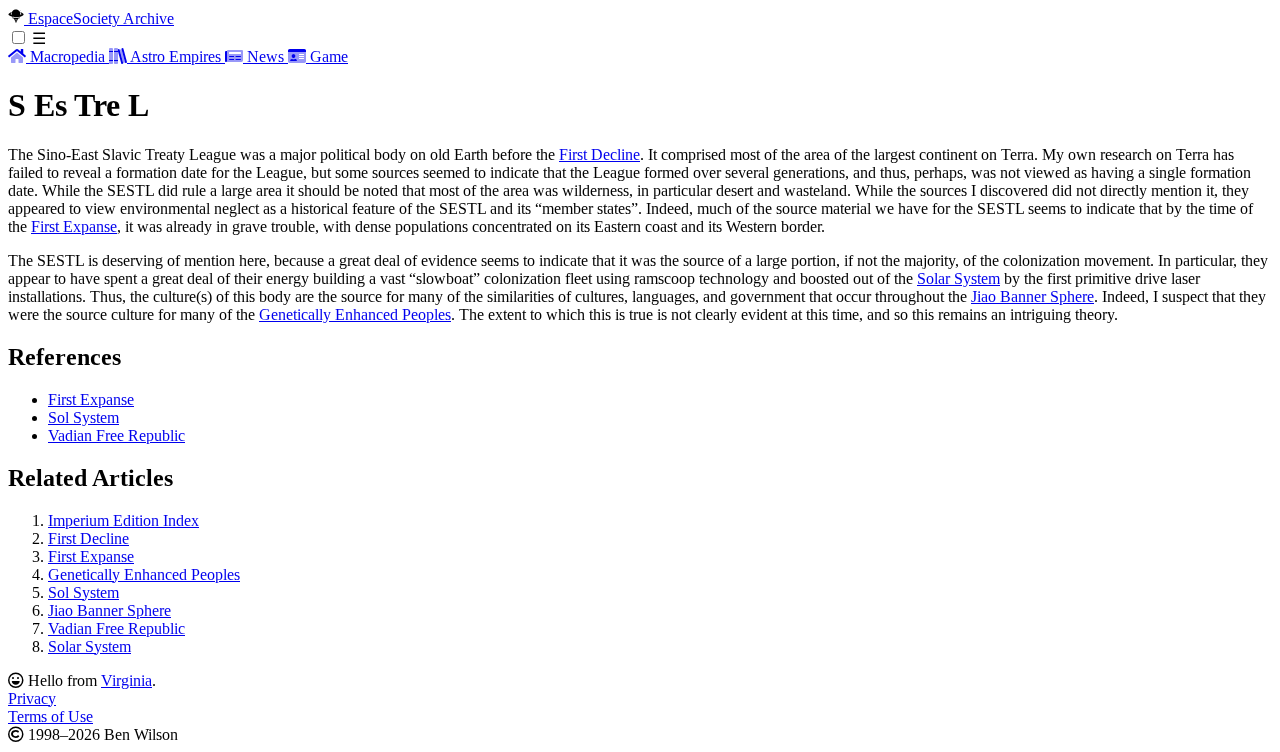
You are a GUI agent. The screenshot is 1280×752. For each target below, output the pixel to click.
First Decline (599, 154)
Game (327, 56)
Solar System (958, 278)
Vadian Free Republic (116, 435)
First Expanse (74, 226)
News (265, 56)
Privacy (32, 698)
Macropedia (67, 56)
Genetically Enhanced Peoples (355, 314)
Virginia (126, 680)
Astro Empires (176, 56)
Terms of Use (50, 716)
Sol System (83, 417)
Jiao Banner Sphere (1032, 296)
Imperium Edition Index (123, 520)
